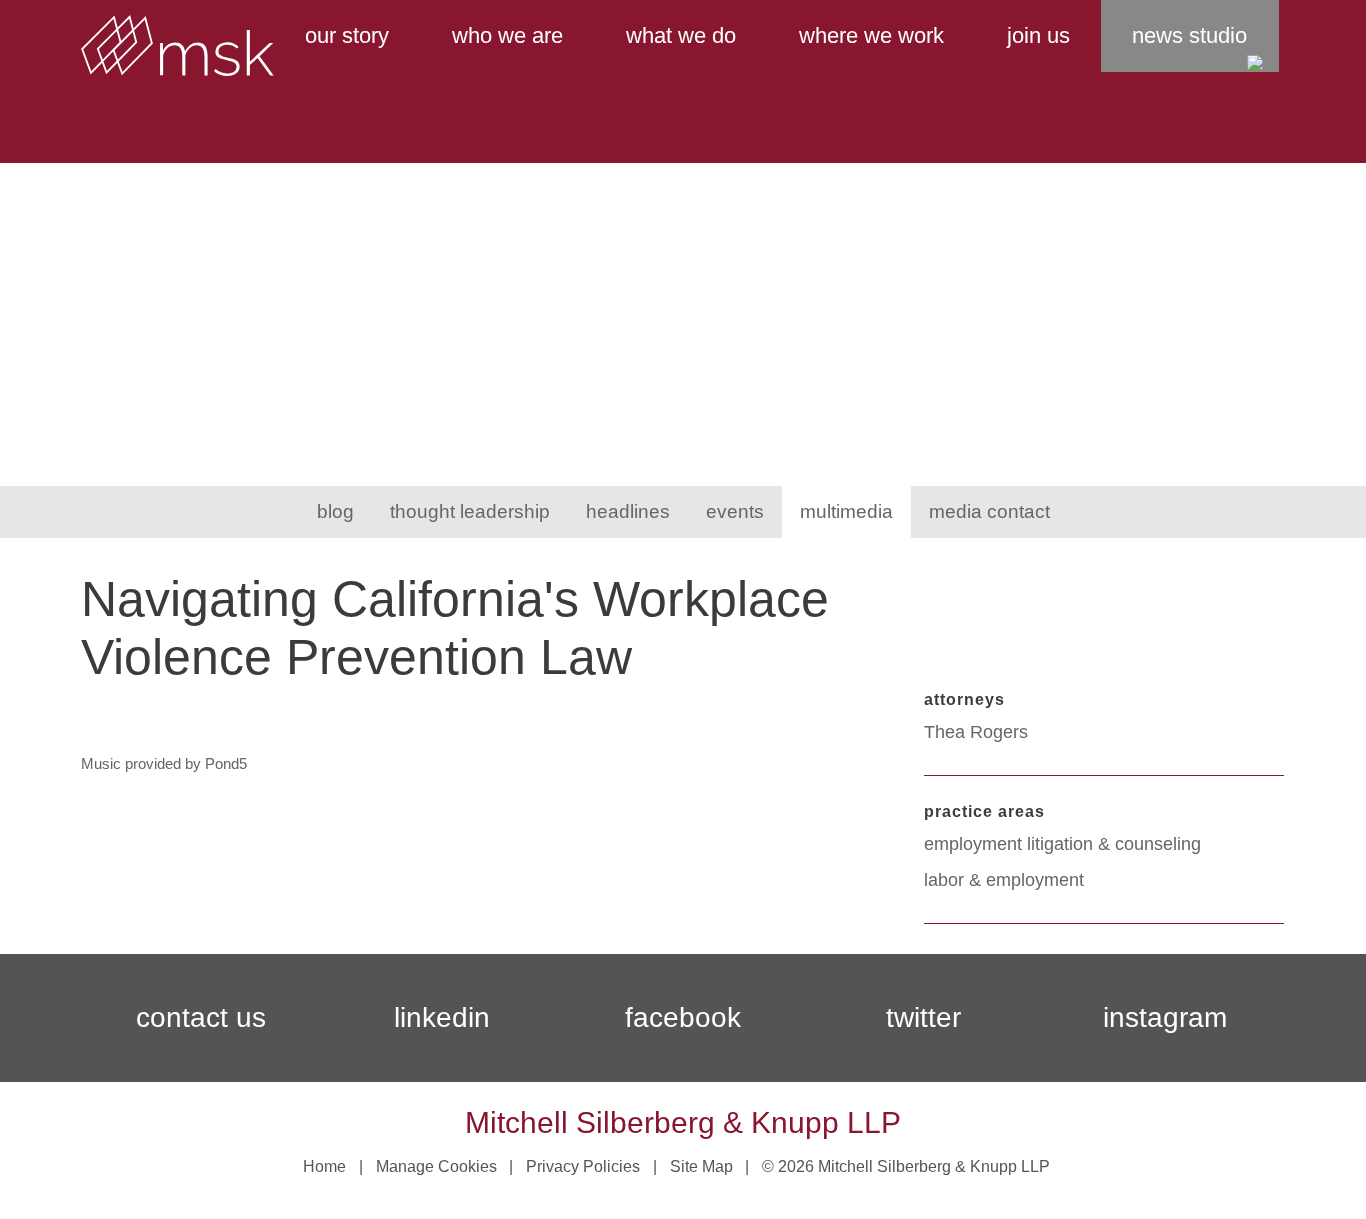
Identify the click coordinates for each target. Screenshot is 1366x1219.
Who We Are (507, 35)
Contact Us (201, 1017)
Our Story (347, 35)
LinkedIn (442, 1017)
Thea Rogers (976, 732)
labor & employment (1004, 880)
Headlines (628, 511)
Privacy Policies (583, 1166)
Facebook (683, 1017)
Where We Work (871, 35)
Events (735, 511)
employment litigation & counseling (1062, 844)
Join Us (1038, 35)
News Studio (1189, 35)
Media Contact (989, 511)
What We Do (681, 35)
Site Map (701, 1166)
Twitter (923, 1017)
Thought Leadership (470, 511)
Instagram (1165, 1017)
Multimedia (846, 511)
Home (324, 1166)
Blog (335, 511)
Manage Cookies (436, 1166)
